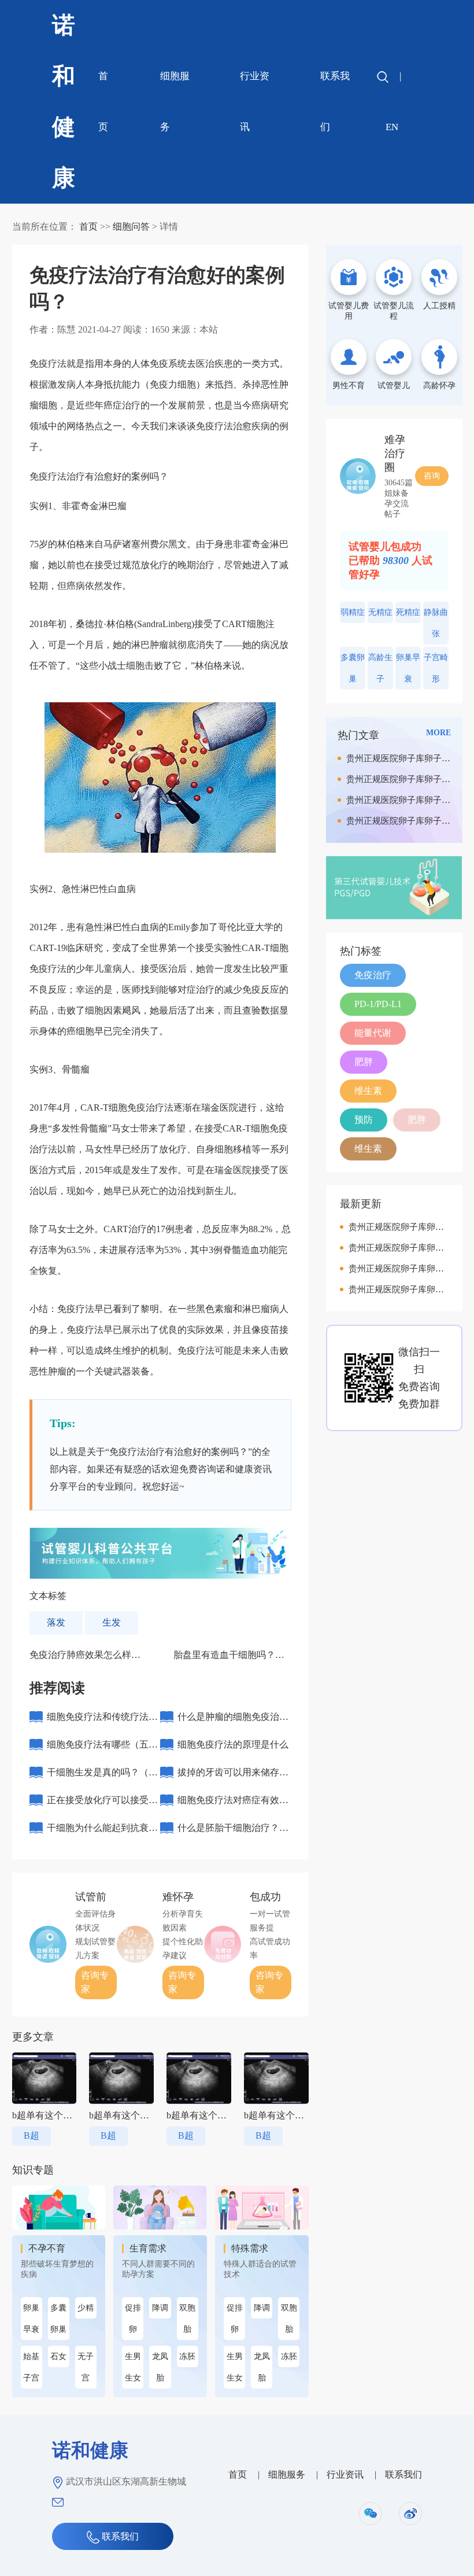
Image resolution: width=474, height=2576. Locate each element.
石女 (58, 2356)
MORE (438, 733)
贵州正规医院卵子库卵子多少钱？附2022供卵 (398, 761)
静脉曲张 (436, 623)
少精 (86, 2308)
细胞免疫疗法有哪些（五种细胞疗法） (102, 1749)
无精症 (380, 612)
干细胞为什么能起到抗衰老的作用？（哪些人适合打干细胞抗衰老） (102, 1832)
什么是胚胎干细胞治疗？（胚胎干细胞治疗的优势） (233, 1832)
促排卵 (133, 2319)
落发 (56, 1622)
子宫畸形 (436, 668)
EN (392, 127)
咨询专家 (95, 1982)
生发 (112, 1622)
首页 (103, 102)
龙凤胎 (160, 2367)
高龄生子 (380, 668)
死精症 (408, 612)
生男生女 (133, 2367)
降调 (160, 2308)
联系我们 (335, 102)
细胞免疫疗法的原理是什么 (233, 1744)
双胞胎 (187, 2319)
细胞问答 (131, 226)
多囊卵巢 (58, 2319)
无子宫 (86, 2367)
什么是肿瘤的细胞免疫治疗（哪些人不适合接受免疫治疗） (233, 1721)
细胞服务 (175, 102)
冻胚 (187, 2356)
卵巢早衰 (31, 2319)
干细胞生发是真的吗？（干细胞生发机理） (102, 1777)
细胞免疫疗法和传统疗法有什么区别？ (102, 1721)
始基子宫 (31, 2367)
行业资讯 (255, 102)
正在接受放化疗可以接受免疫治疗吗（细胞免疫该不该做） (102, 1805)
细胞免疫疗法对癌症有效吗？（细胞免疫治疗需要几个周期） (233, 1805)
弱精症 (353, 612)
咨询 (432, 476)
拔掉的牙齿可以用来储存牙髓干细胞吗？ (233, 1777)
